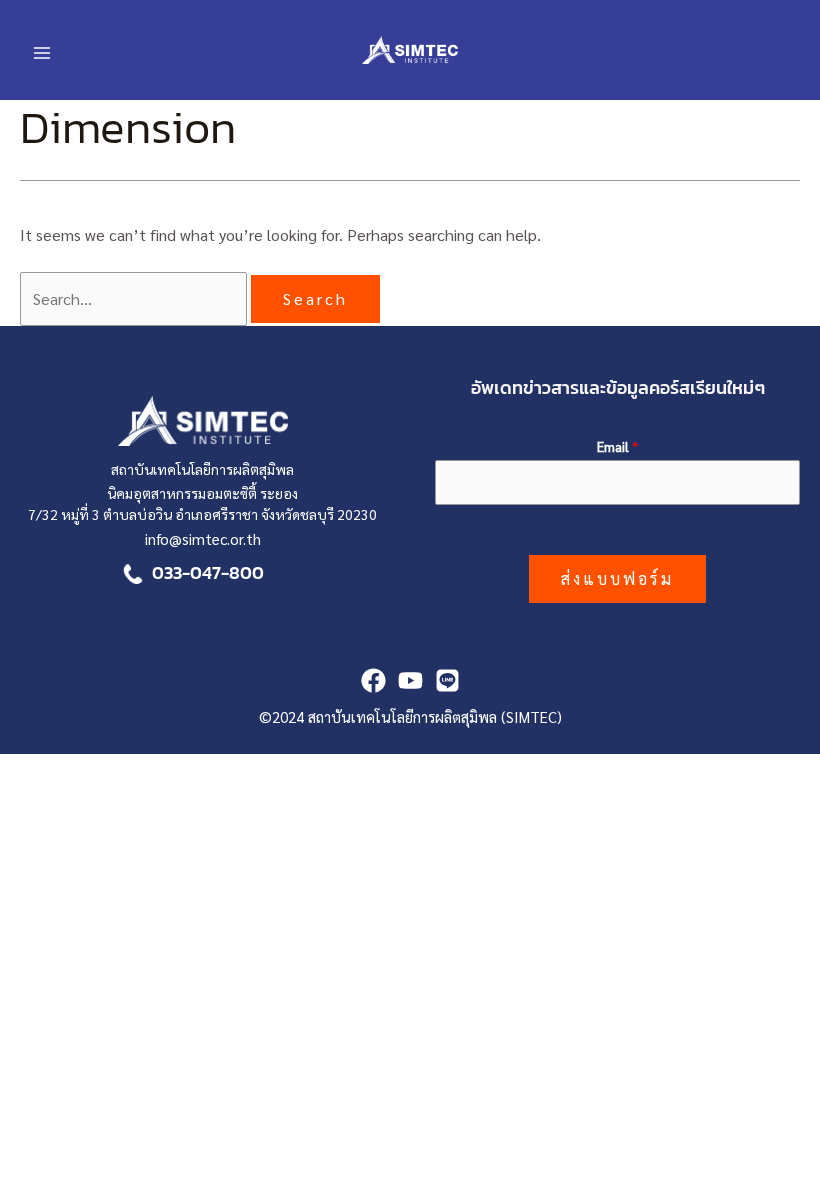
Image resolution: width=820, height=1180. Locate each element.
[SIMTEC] (447, 680)
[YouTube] (410, 680)
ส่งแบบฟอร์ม (617, 578)
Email (617, 446)
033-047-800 (208, 572)
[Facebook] (373, 680)
